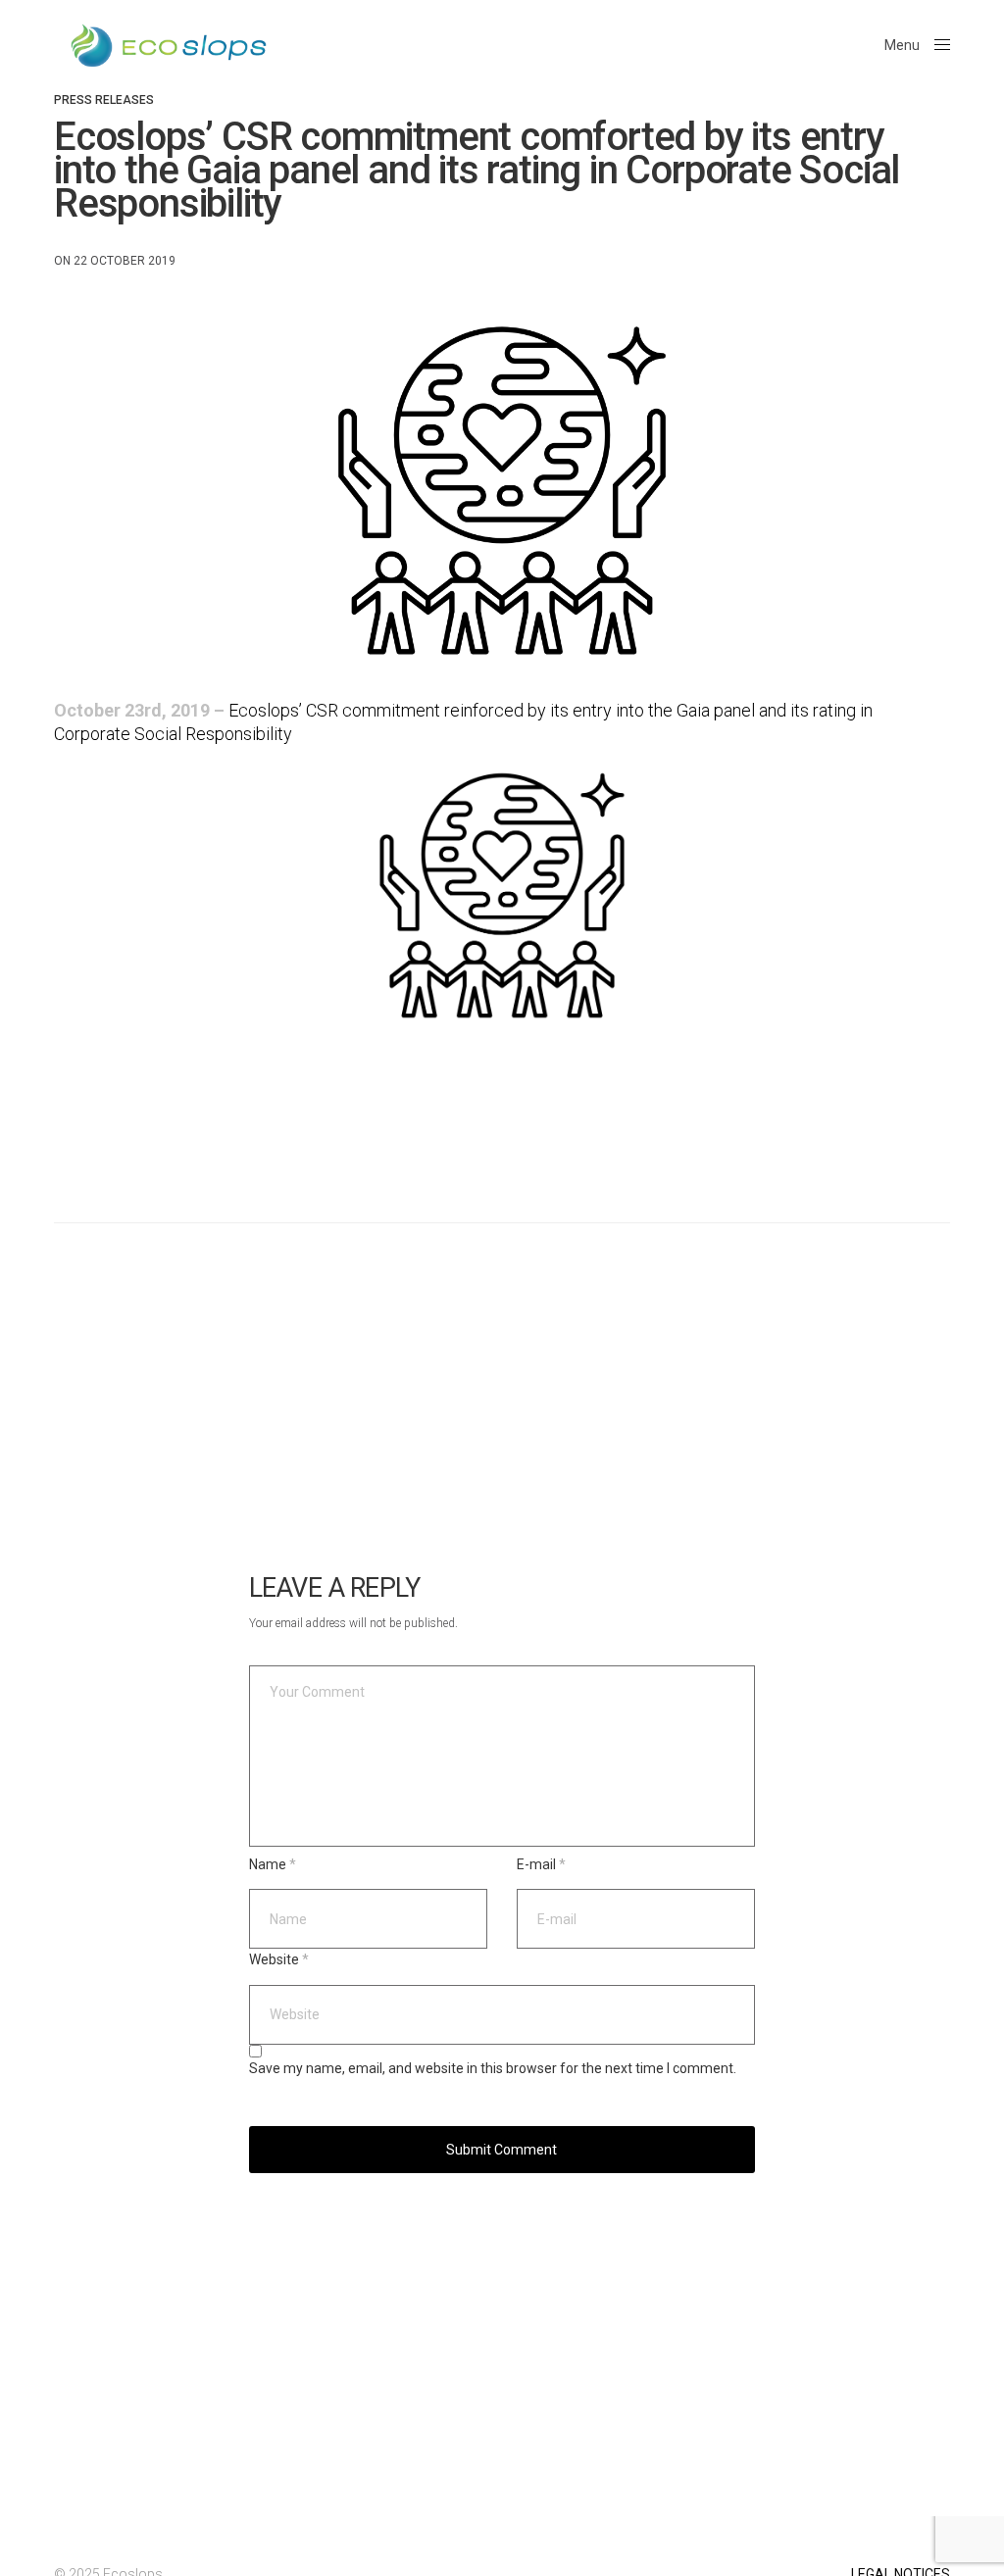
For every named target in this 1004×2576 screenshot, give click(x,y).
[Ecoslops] (169, 46)
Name (273, 1864)
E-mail (541, 1864)
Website (279, 1959)
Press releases (104, 100)
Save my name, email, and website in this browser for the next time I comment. (493, 2069)
